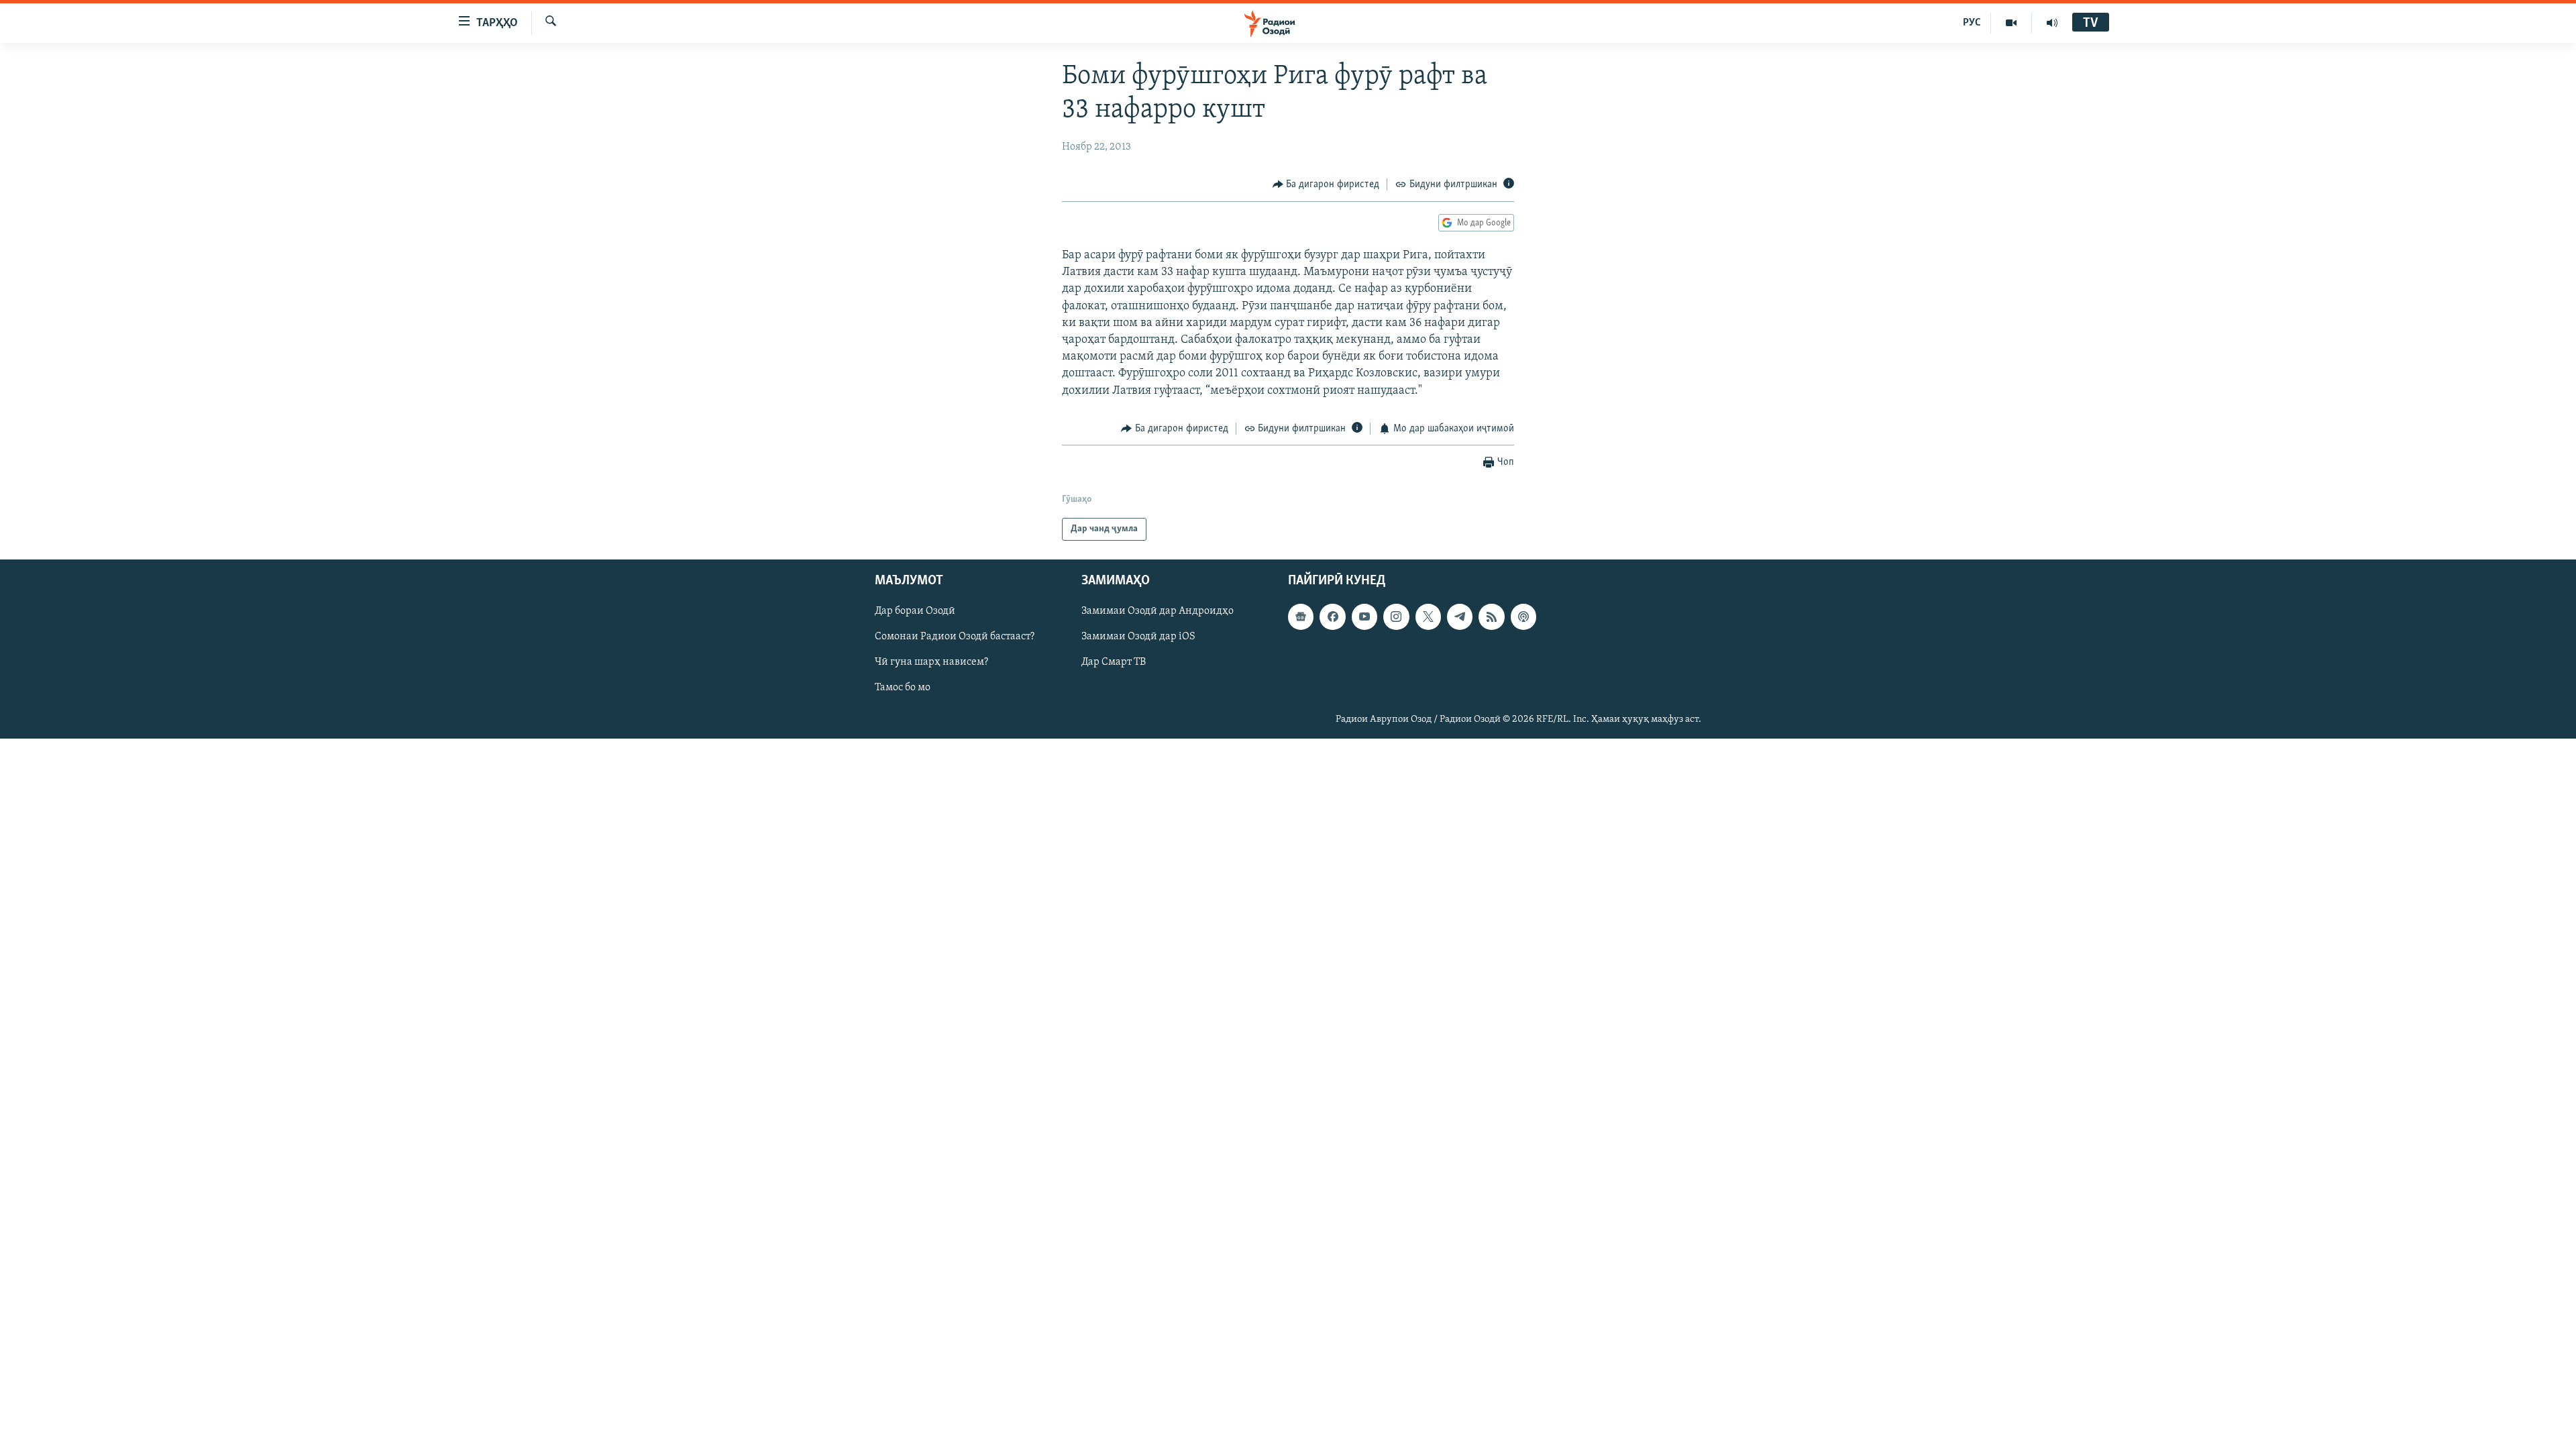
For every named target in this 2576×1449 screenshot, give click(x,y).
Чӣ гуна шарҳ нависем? (931, 663)
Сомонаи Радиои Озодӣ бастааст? (955, 637)
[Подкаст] (1523, 617)
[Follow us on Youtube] (1364, 617)
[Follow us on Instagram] (1396, 617)
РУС (1972, 23)
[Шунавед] (2052, 23)
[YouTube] (2011, 23)
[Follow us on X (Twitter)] (1428, 617)
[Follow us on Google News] (1301, 617)
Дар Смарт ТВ (1114, 663)
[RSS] (1491, 617)
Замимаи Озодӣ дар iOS (1138, 637)
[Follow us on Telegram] (1460, 617)
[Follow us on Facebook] (1332, 617)
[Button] (1326, 184)
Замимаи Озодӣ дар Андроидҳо (1158, 612)
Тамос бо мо (903, 688)
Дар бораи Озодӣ (915, 612)
